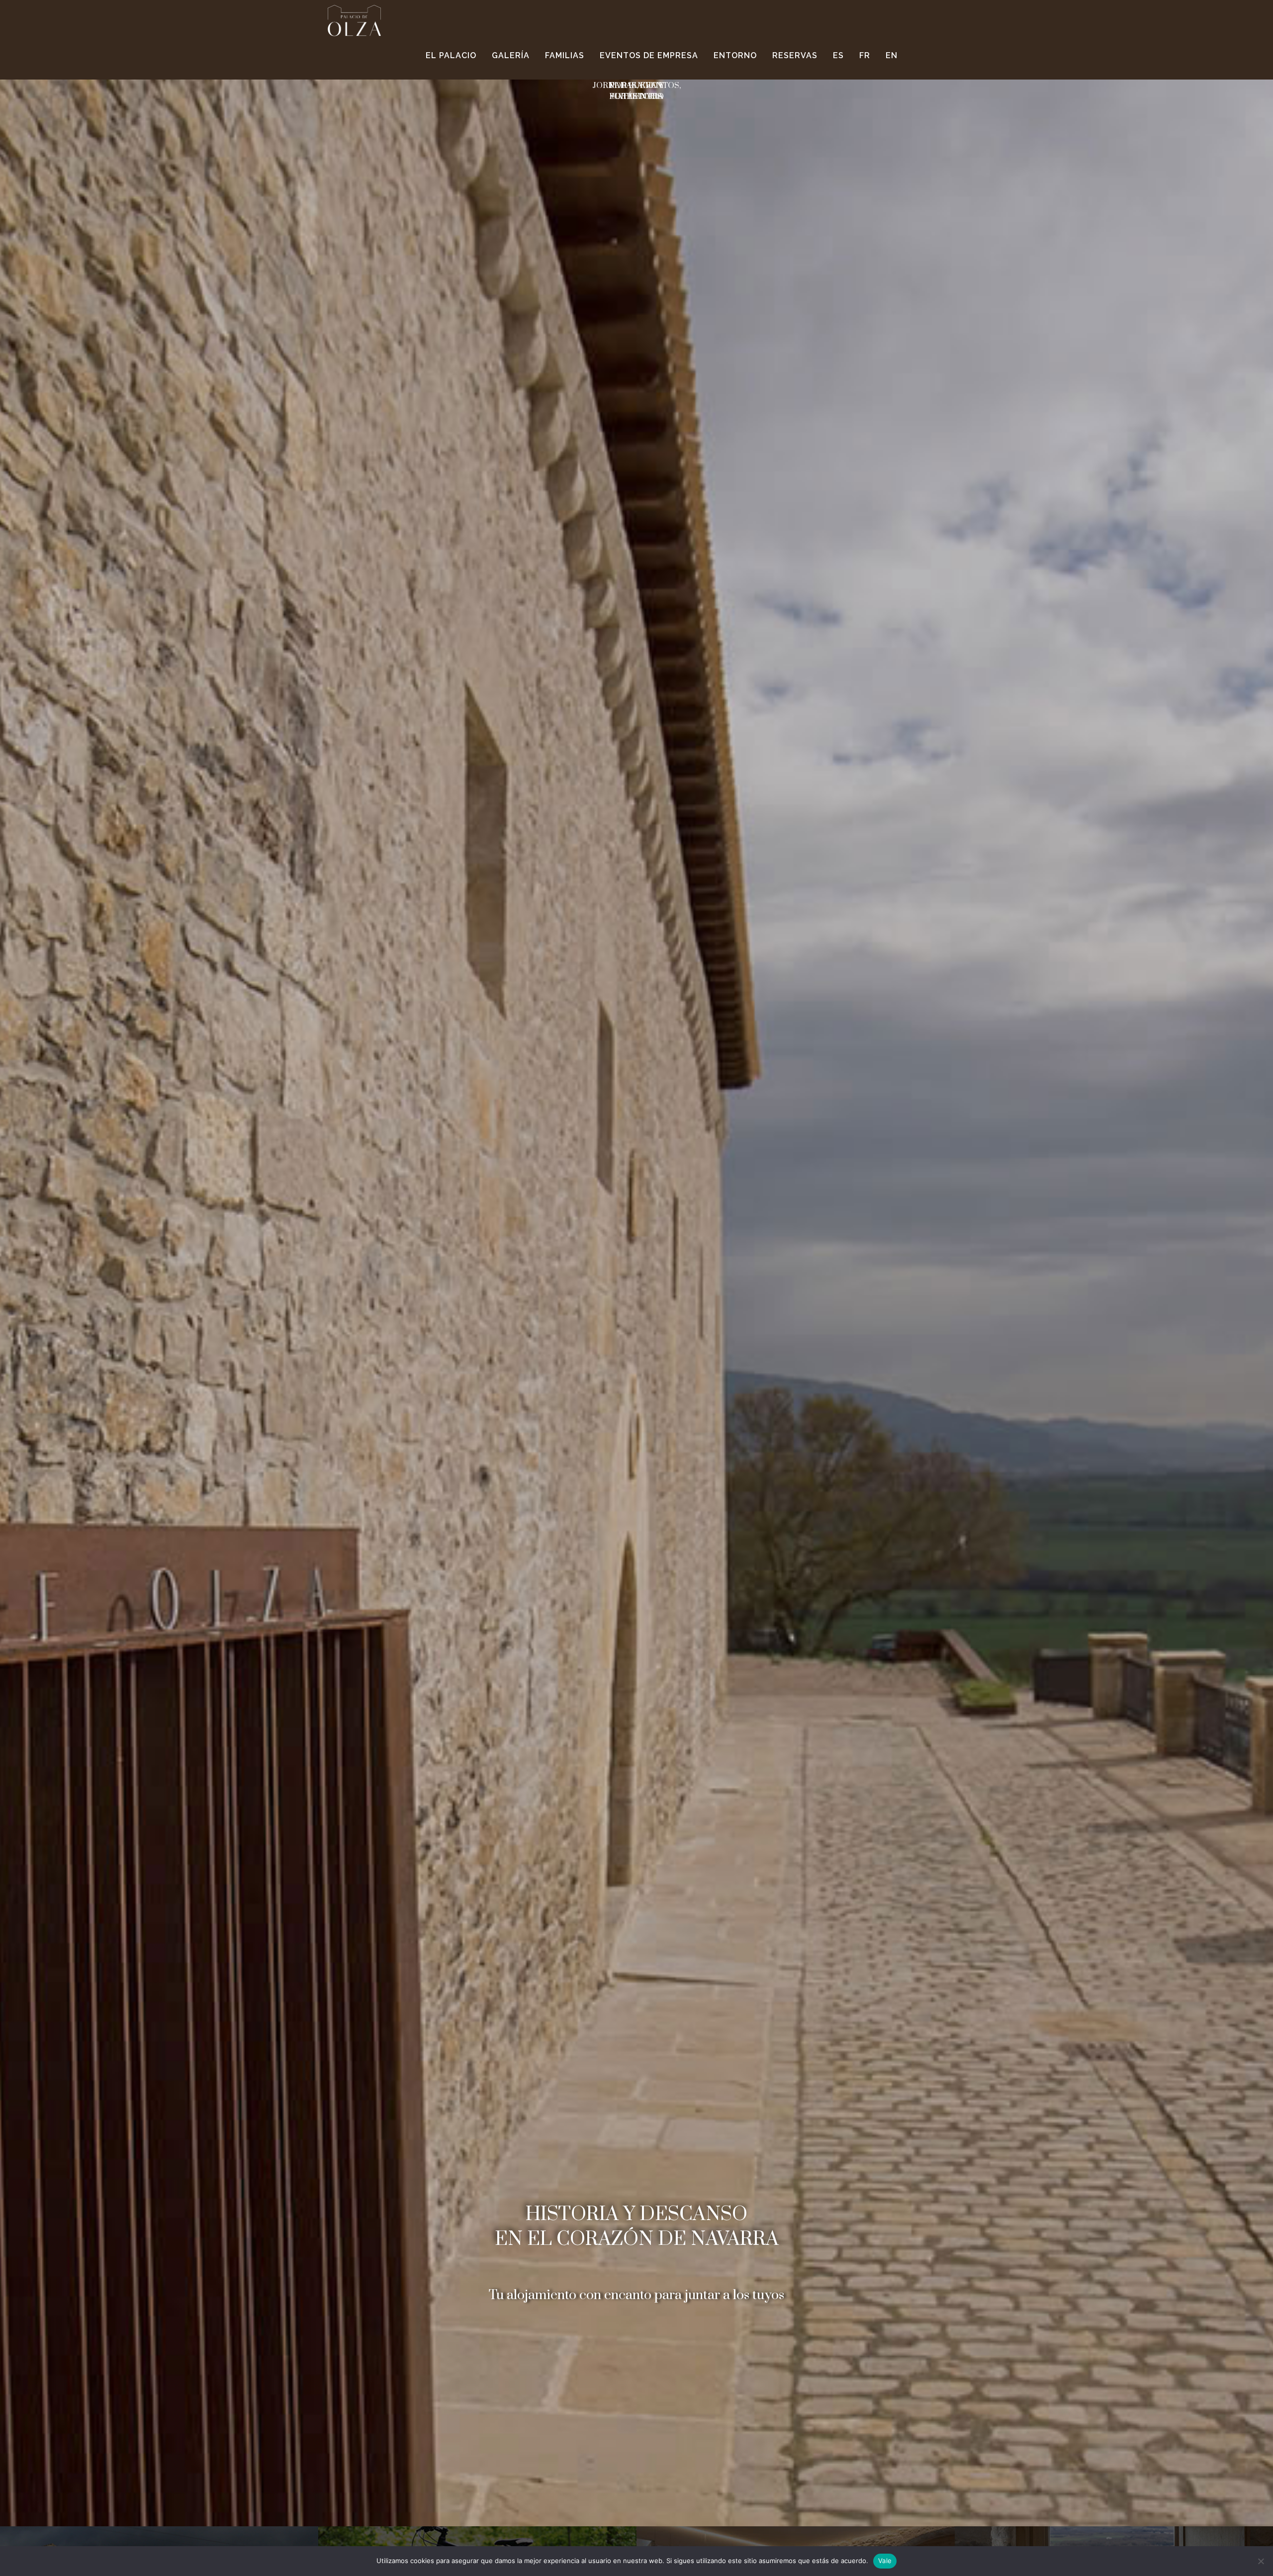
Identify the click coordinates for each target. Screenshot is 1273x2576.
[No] (1261, 2561)
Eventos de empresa (649, 55)
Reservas (795, 55)
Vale (885, 2561)
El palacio (451, 55)
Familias (565, 55)
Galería (511, 55)
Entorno (735, 55)
